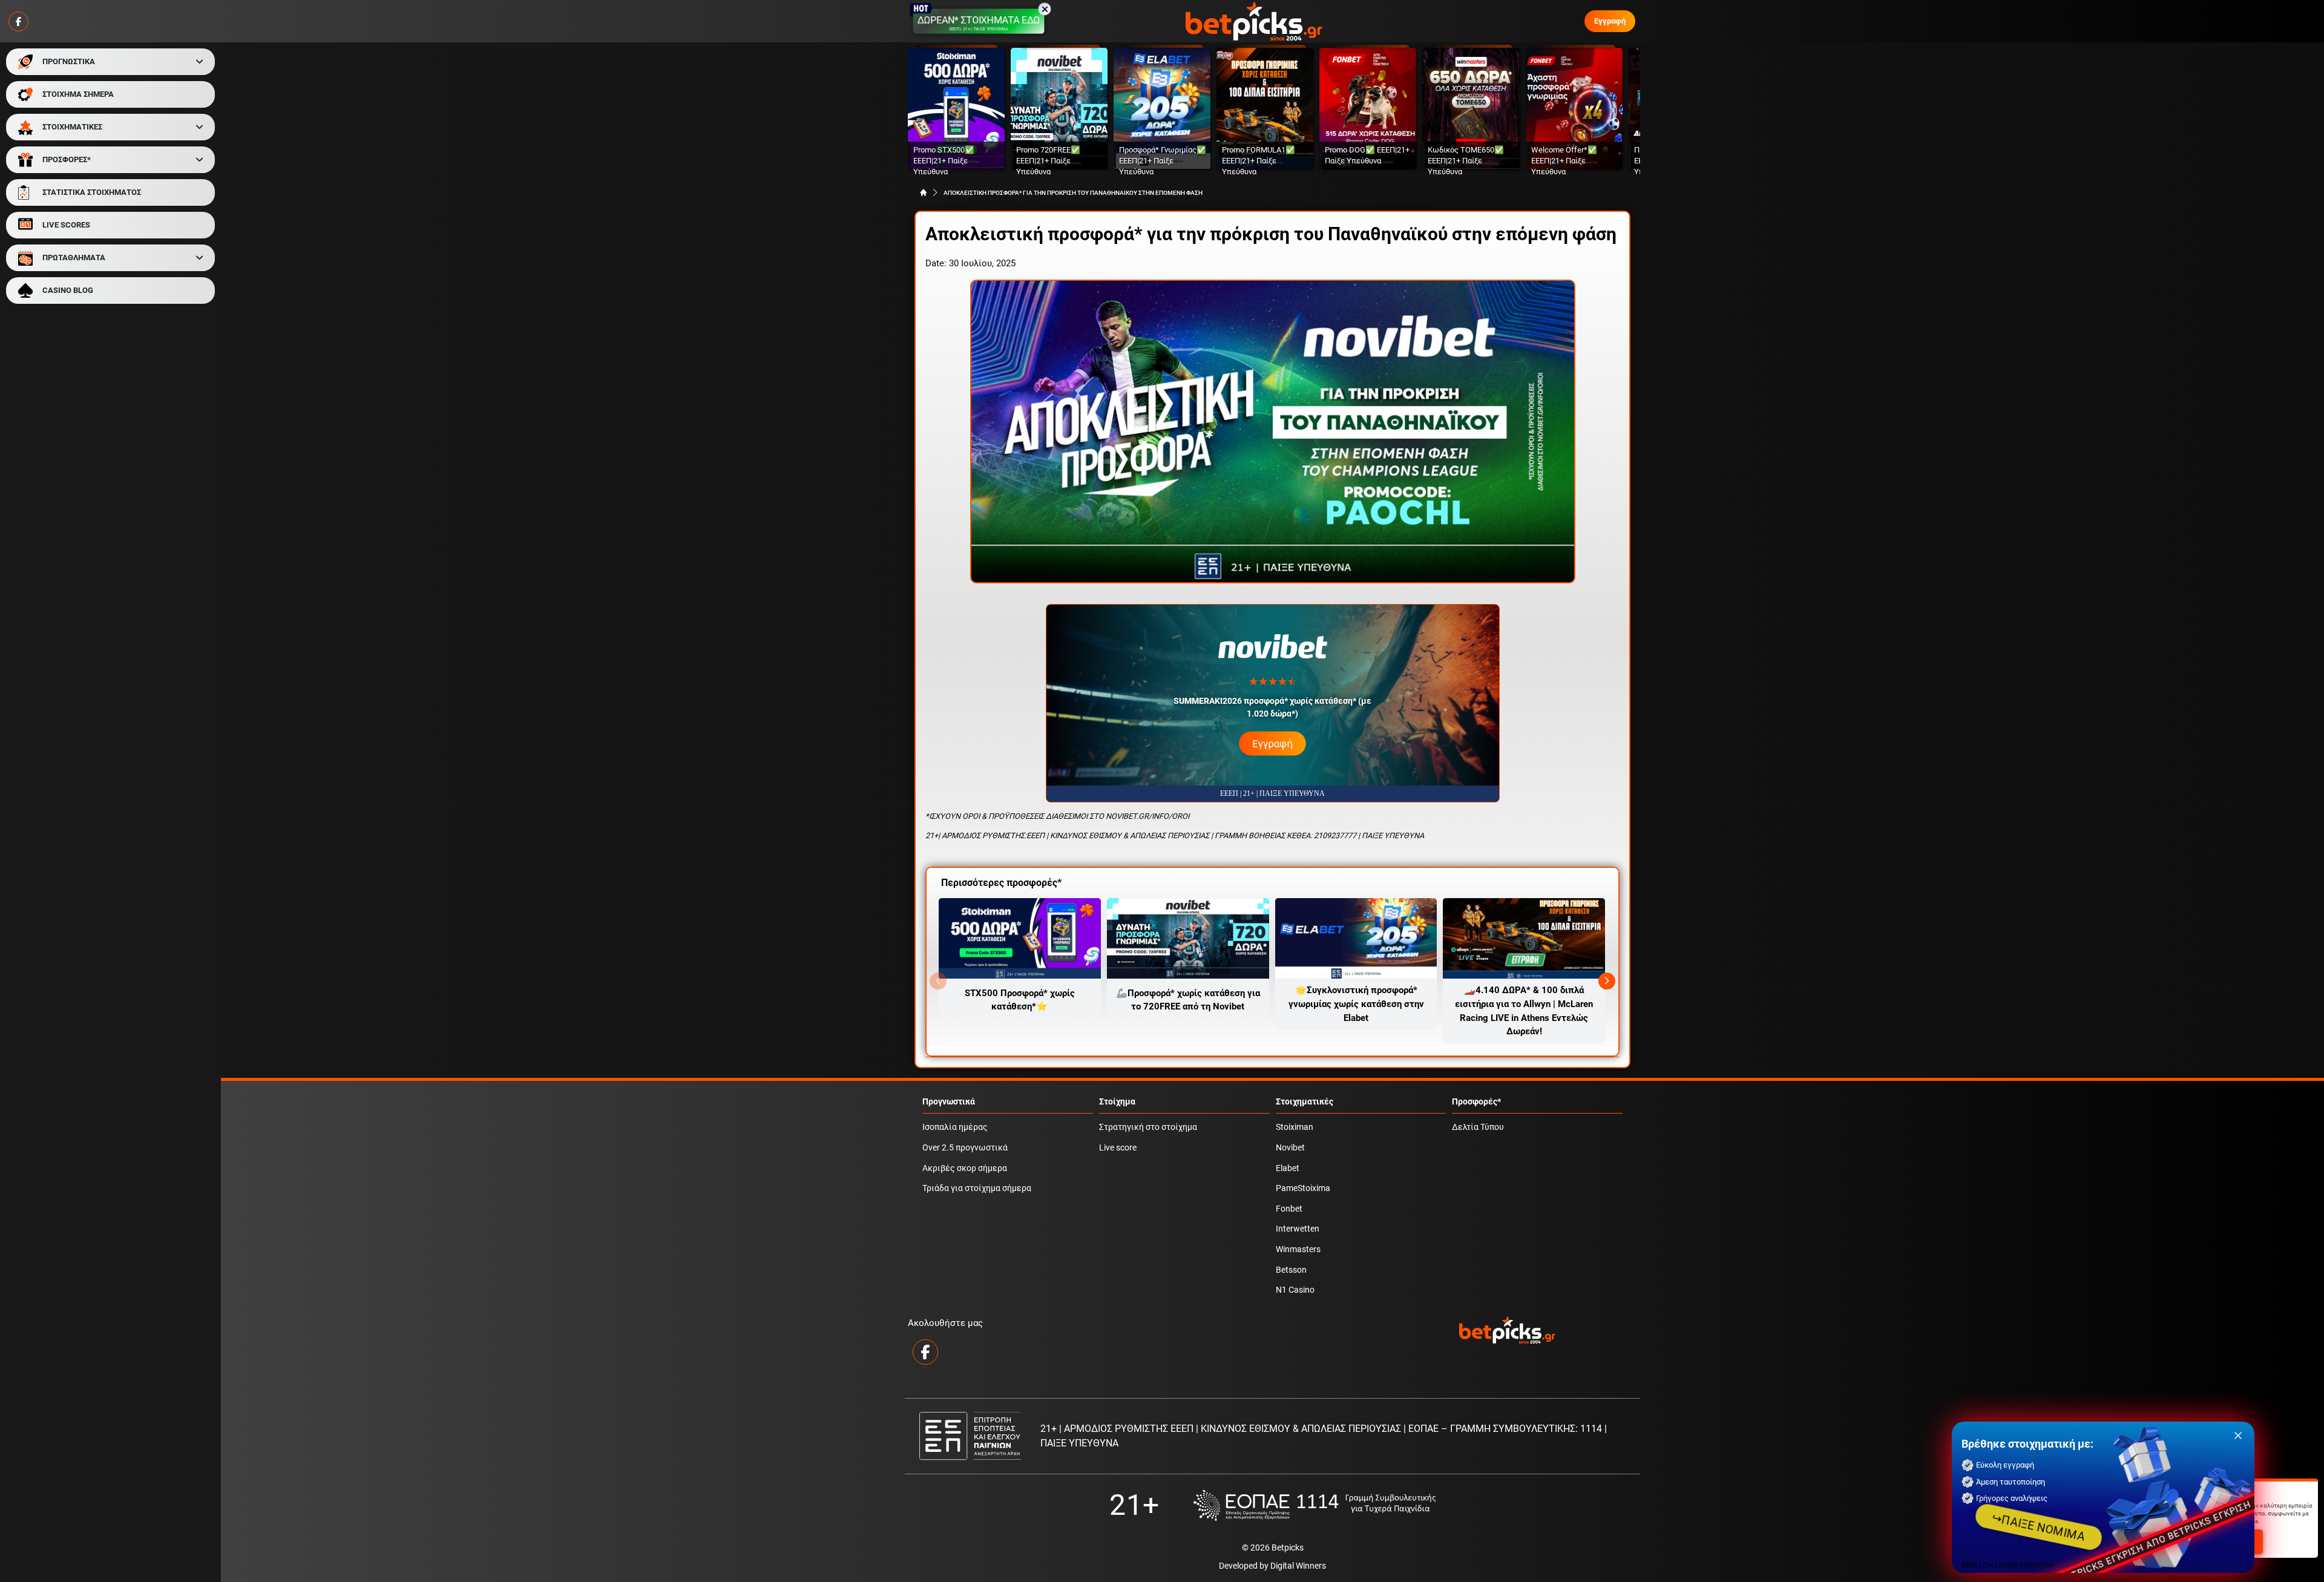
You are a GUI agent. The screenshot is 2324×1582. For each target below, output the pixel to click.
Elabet (1288, 1168)
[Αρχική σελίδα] (924, 192)
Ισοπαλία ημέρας (955, 1127)
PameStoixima (1303, 1188)
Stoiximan (1295, 1127)
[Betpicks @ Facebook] (18, 21)
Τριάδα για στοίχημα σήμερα (977, 1188)
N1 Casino (1295, 1290)
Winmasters (1298, 1249)
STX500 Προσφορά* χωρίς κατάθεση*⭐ (1020, 1000)
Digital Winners (1298, 1566)
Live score (1118, 1148)
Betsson (1291, 1270)
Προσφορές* (1476, 1102)
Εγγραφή (1610, 21)
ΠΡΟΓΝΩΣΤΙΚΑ (69, 61)
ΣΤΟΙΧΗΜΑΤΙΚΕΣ (72, 127)
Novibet (1290, 1148)
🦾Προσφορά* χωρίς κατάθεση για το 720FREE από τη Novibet (1188, 1000)
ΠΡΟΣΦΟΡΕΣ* (67, 159)
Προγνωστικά (949, 1102)
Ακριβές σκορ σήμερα (965, 1168)
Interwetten (1298, 1229)
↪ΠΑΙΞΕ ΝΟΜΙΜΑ (2039, 1527)
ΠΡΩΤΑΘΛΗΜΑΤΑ (74, 258)
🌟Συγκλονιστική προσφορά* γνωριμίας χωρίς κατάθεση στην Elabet (1356, 1004)
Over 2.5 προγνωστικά (965, 1148)
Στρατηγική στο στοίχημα (1148, 1127)
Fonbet (1289, 1209)
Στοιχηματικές (1305, 1102)
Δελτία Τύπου (1478, 1127)
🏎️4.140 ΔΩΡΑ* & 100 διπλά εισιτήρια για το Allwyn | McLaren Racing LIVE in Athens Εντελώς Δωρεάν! (1524, 1011)
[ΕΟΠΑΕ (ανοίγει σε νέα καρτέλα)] (1315, 1505)
